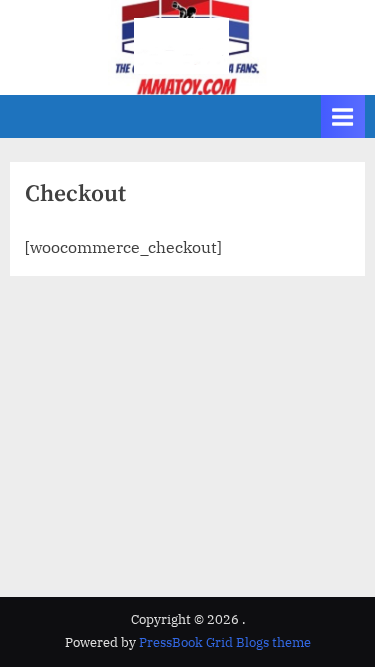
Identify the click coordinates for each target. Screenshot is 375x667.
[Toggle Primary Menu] (343, 116)
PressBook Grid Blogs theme (225, 642)
